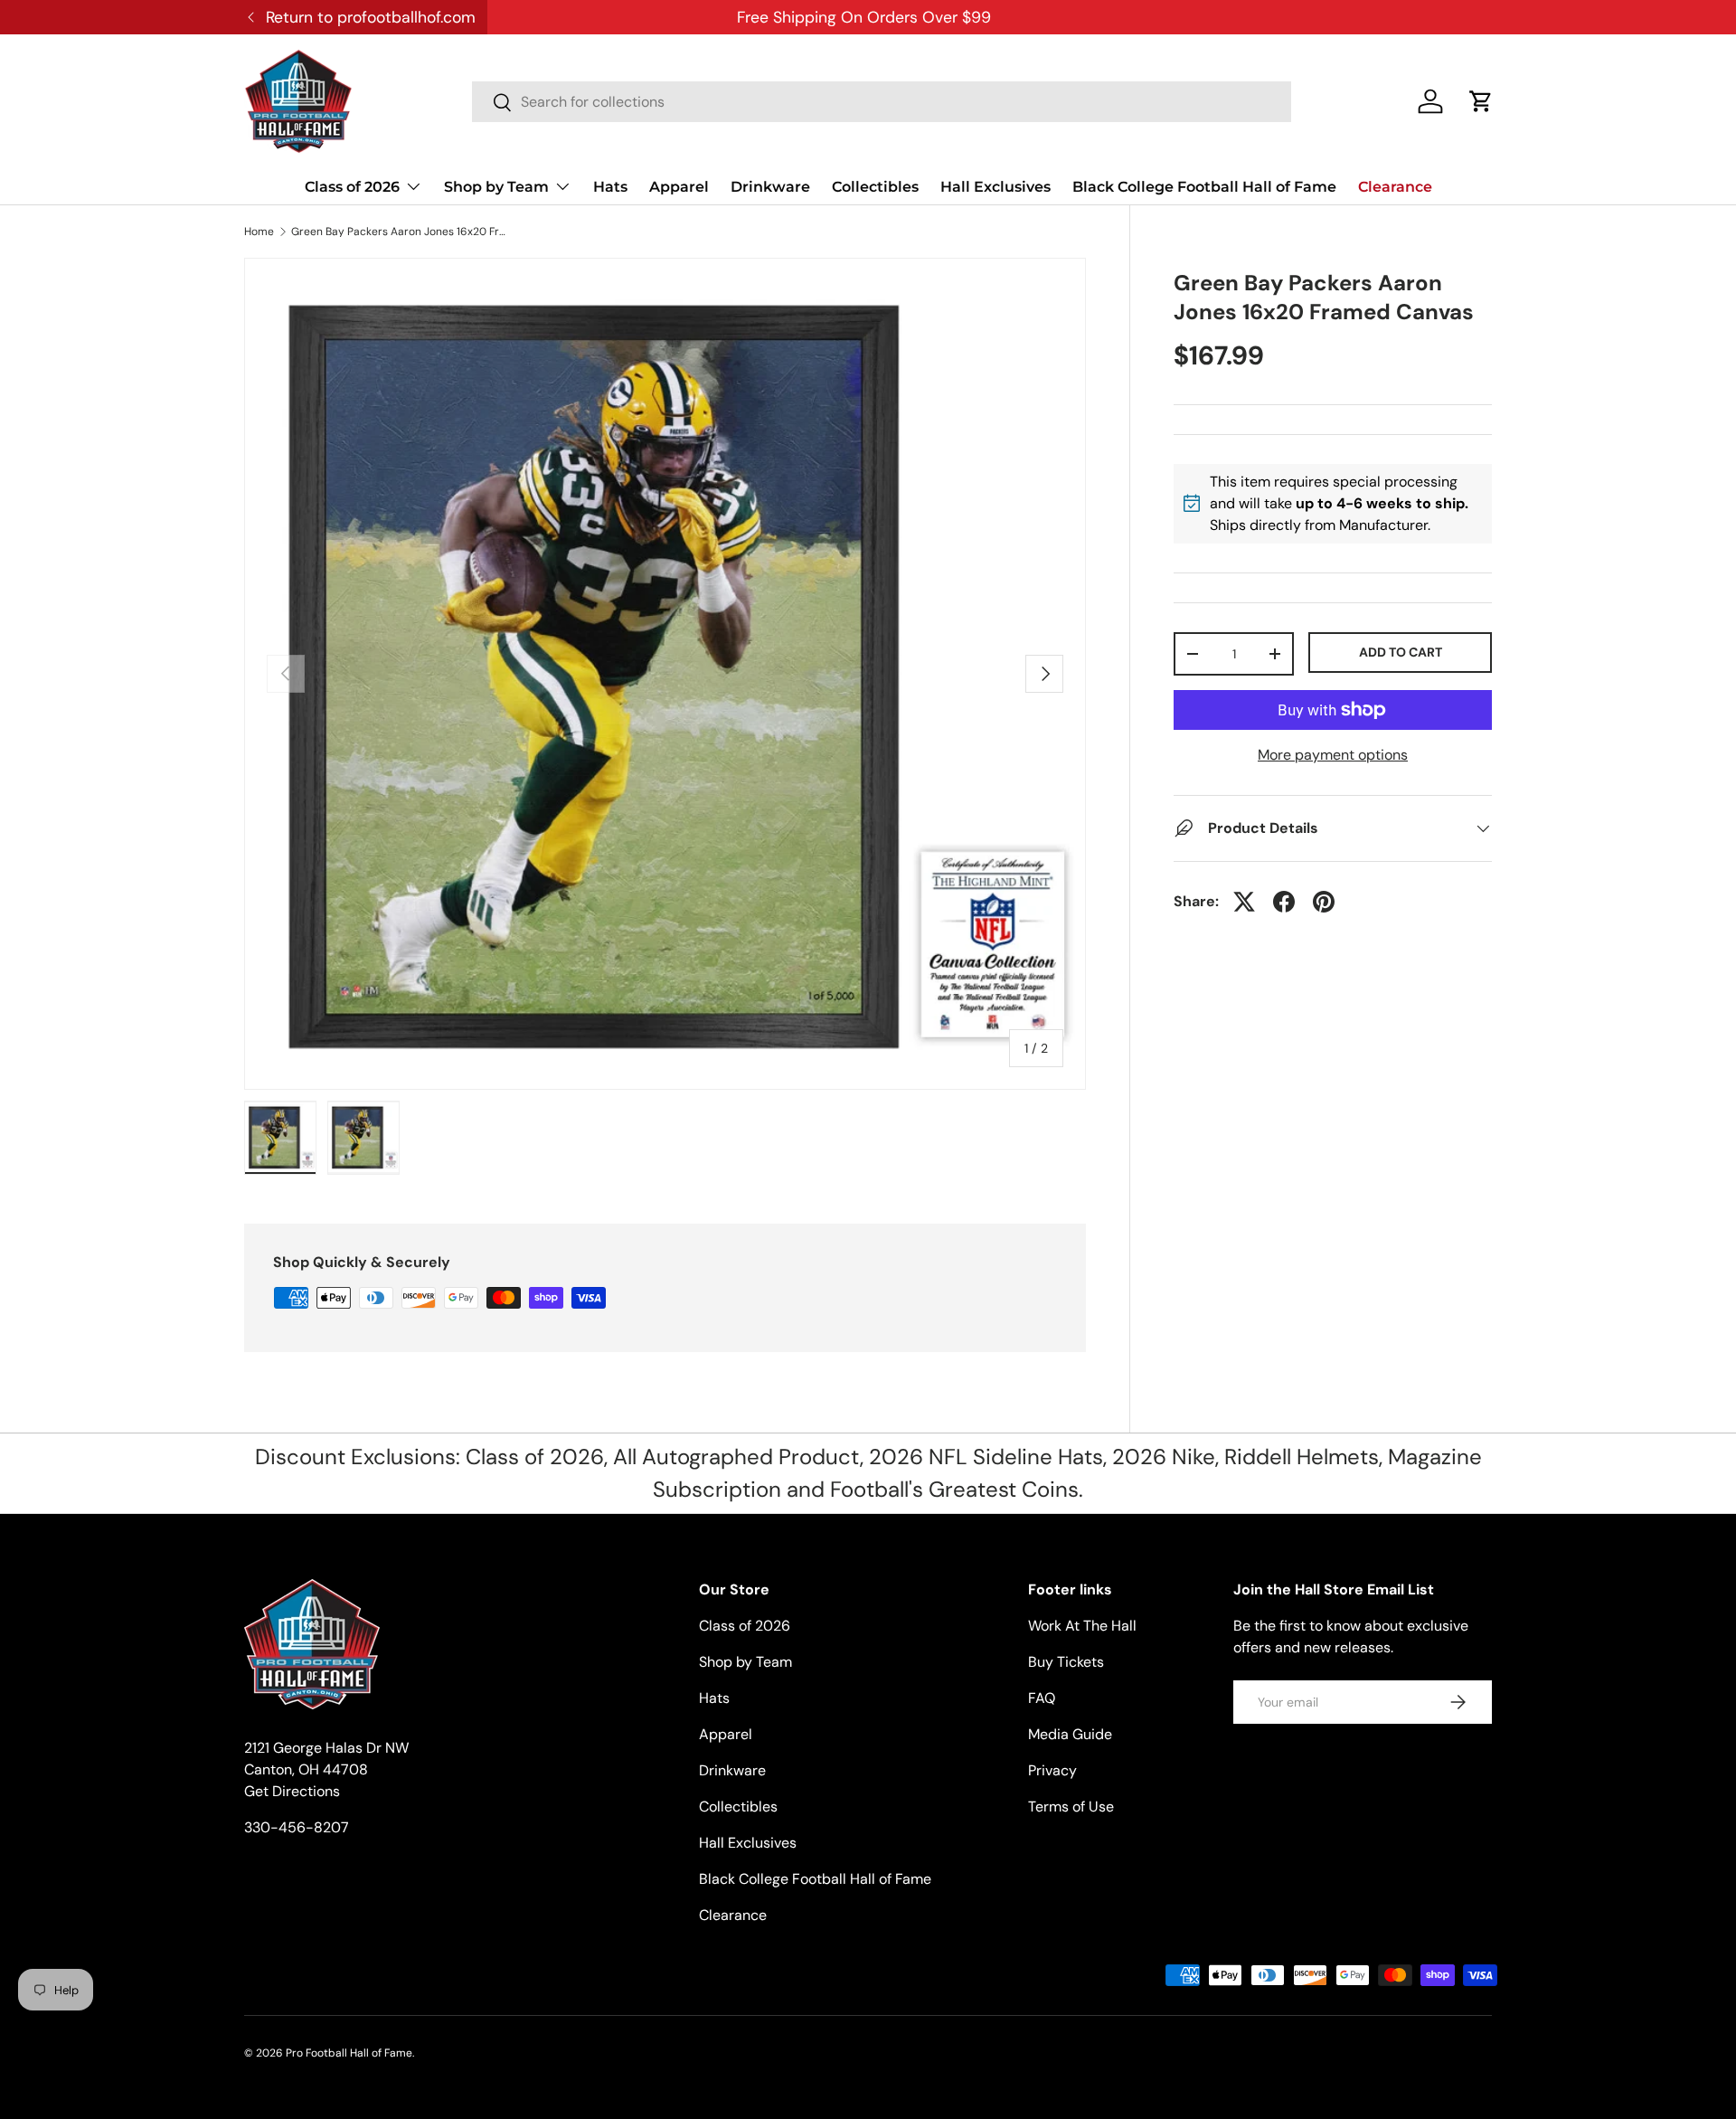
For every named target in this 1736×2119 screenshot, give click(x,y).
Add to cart (1401, 652)
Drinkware (770, 187)
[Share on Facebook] (1284, 902)
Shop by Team (496, 187)
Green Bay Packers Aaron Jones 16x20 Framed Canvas (400, 232)
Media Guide (1070, 1734)
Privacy (1052, 1770)
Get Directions (292, 1791)
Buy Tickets (1066, 1662)
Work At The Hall (1082, 1626)
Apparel (679, 187)
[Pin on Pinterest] (1324, 902)
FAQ (1042, 1698)
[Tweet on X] (1244, 902)
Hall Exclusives (995, 187)
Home (259, 232)
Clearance (1395, 187)
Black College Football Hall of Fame (1204, 187)
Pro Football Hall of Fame (349, 2053)
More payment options (1333, 755)
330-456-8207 (297, 1827)
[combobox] (882, 102)
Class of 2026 (352, 187)
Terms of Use (1071, 1807)
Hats (610, 187)
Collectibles (875, 187)
